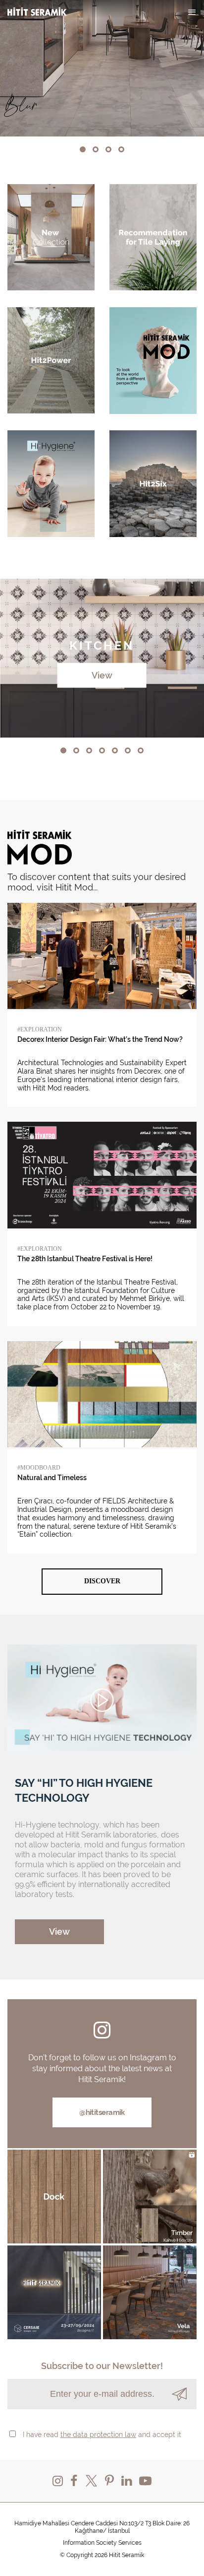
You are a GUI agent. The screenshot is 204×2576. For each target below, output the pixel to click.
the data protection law (98, 2435)
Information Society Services (102, 2543)
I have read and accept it (102, 2435)
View (102, 675)
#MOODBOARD (39, 1468)
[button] (83, 149)
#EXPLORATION (40, 1029)
